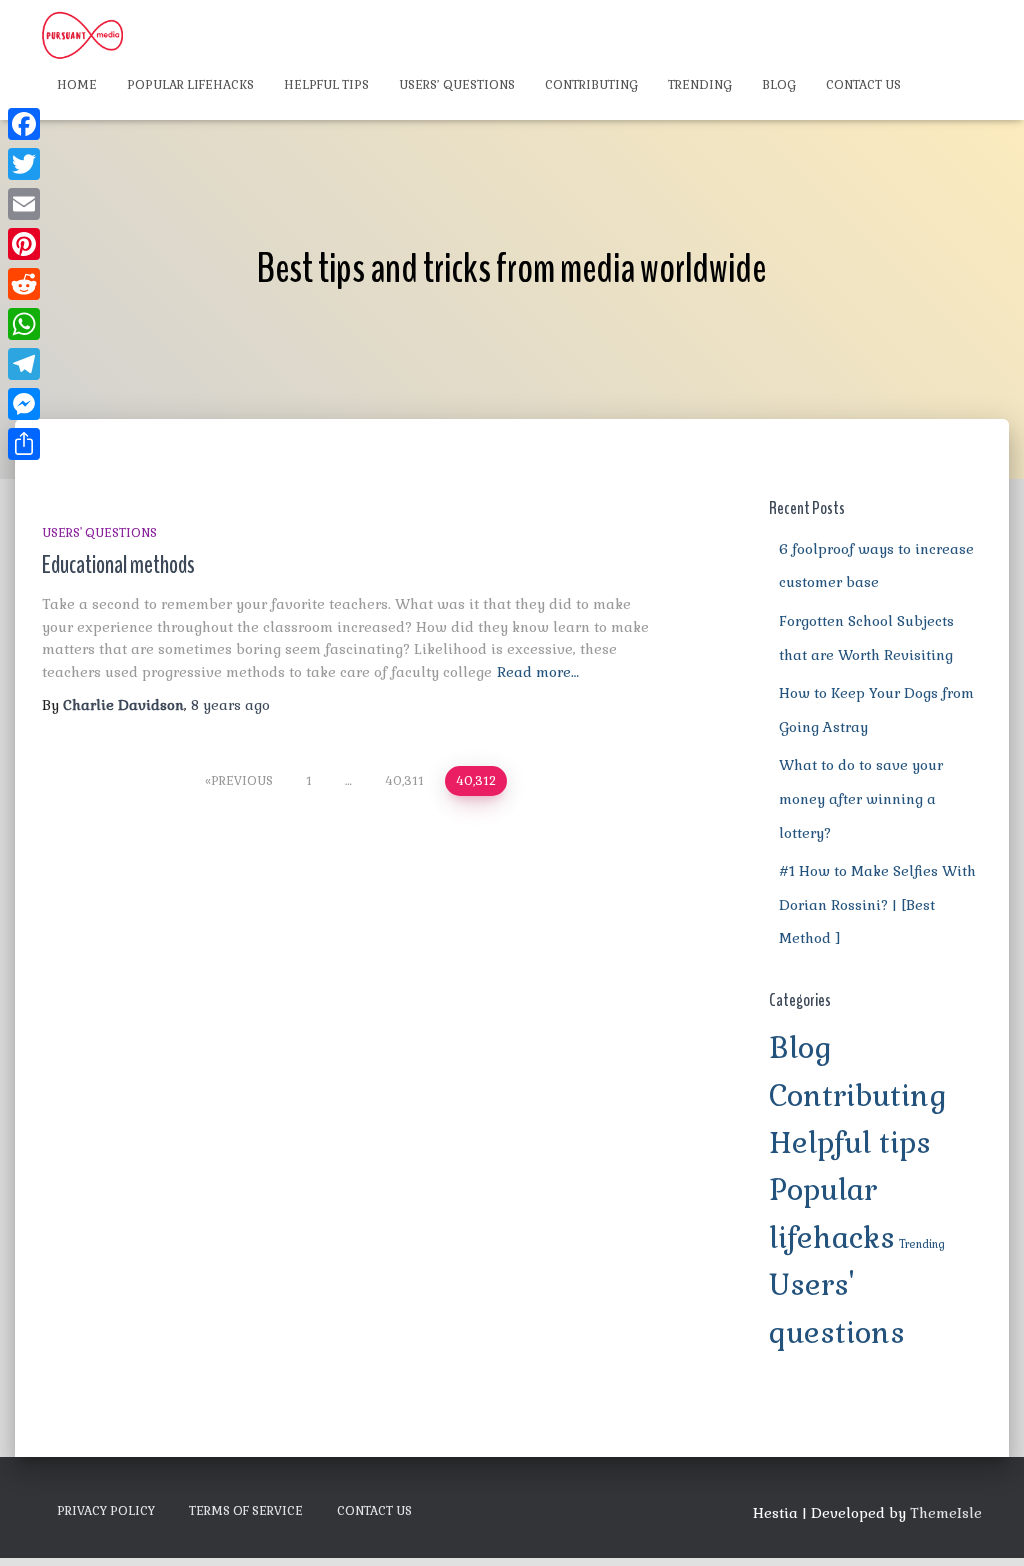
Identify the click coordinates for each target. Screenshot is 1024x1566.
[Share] (24, 444)
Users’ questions (457, 85)
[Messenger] (24, 404)
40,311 (404, 781)
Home (77, 85)
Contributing (591, 85)
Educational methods (118, 565)
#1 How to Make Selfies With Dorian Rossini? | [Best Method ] (877, 904)
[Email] (24, 204)
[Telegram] (24, 364)
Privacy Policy (106, 1511)
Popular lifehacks (190, 85)
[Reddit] (24, 284)
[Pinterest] (24, 244)
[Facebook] (24, 124)
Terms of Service (246, 1511)
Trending (700, 85)
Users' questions (99, 533)
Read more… (538, 672)
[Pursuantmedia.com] (82, 35)
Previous (242, 781)
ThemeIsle (946, 1513)
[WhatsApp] (24, 324)
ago (230, 705)
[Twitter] (24, 164)
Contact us (863, 85)
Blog (779, 85)
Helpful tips (326, 85)
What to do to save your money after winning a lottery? (861, 798)
